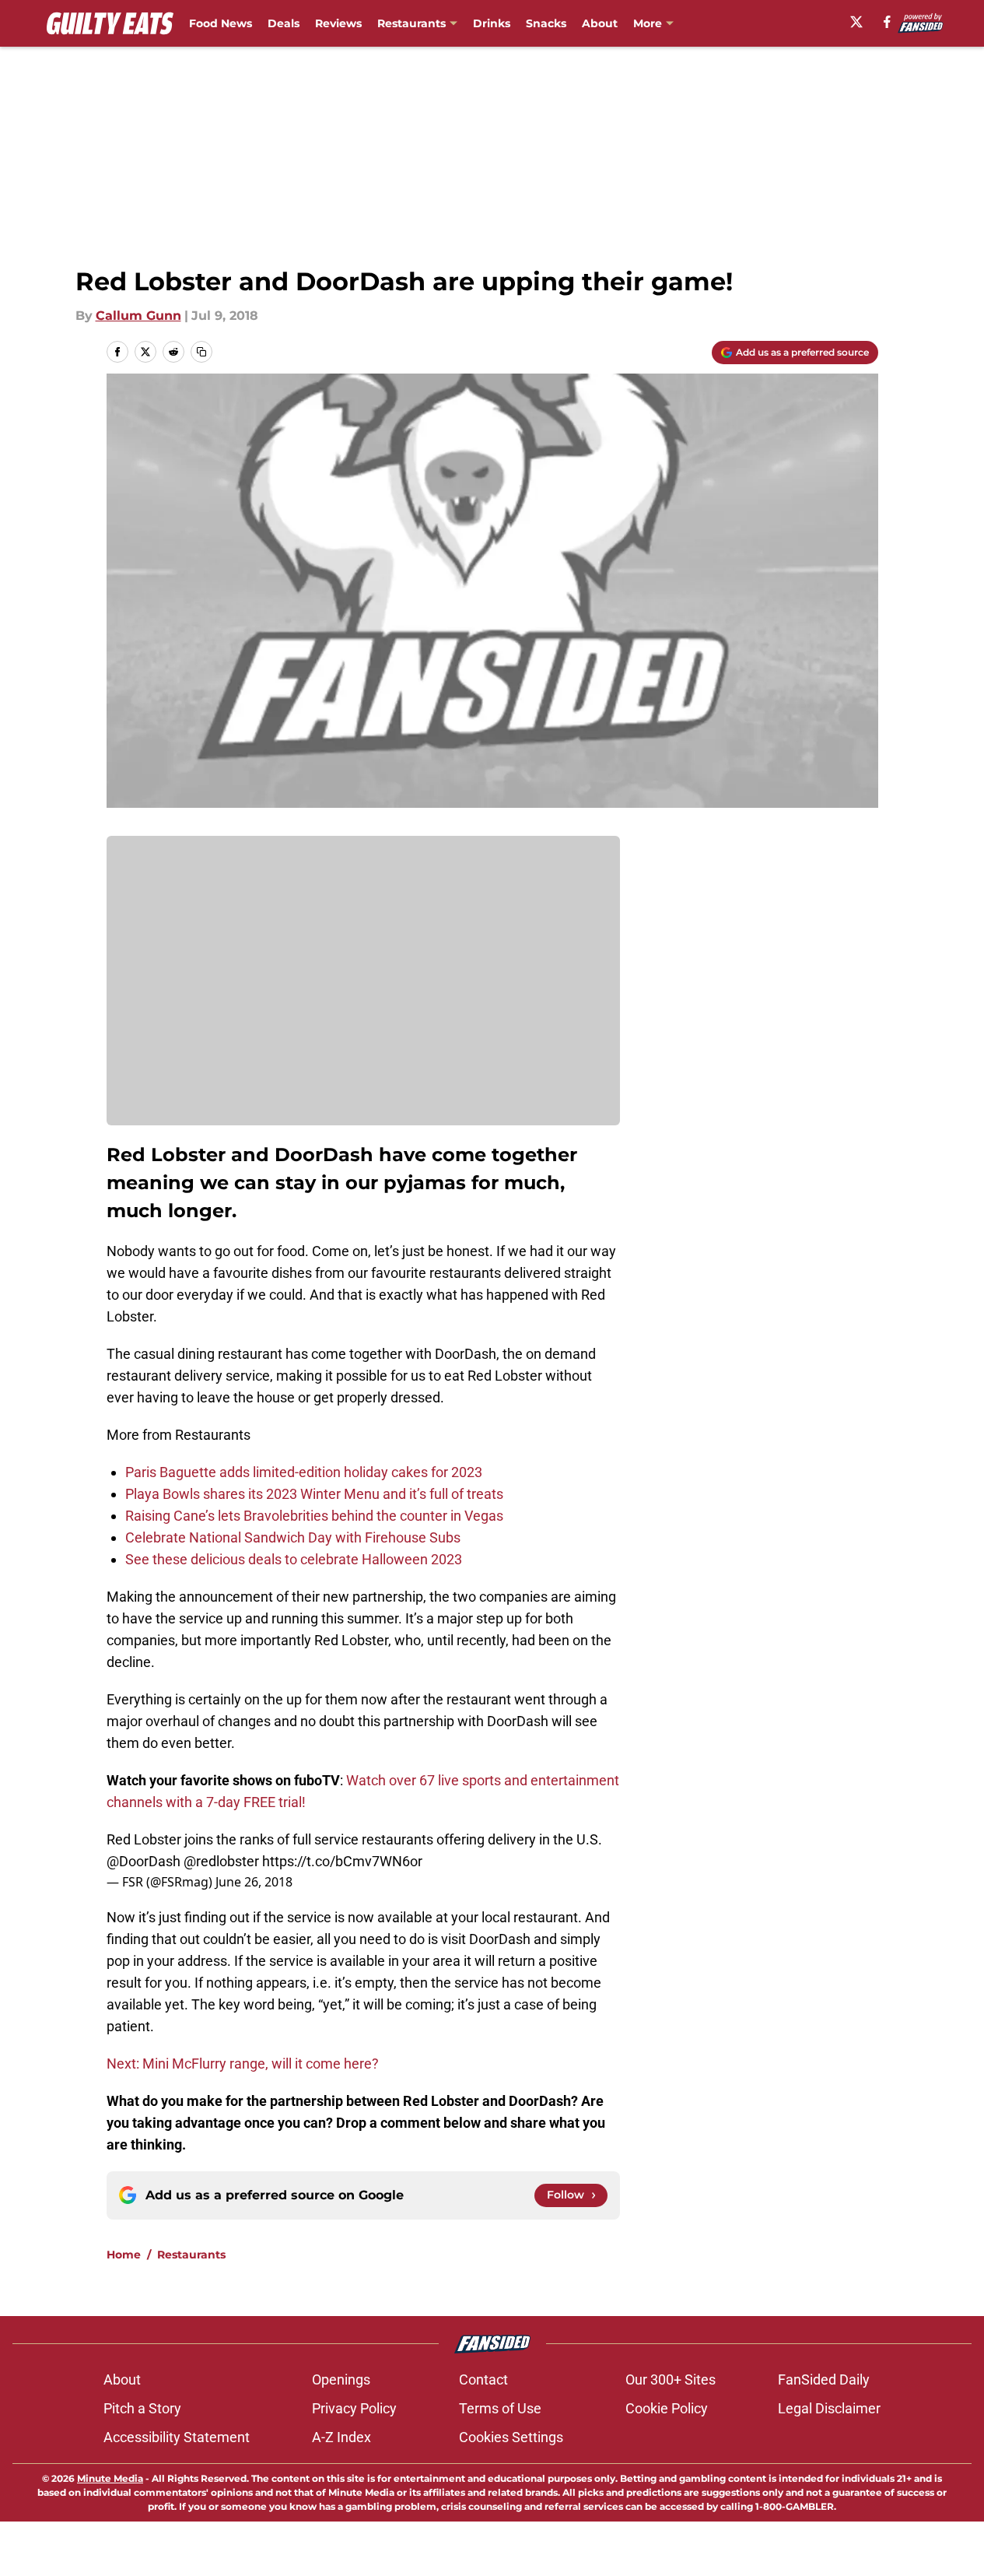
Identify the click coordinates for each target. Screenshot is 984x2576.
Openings (341, 2379)
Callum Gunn (138, 316)
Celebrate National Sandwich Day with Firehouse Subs (293, 1537)
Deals (284, 23)
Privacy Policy (354, 2408)
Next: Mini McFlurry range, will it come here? (243, 2064)
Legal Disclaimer (829, 2408)
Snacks (546, 23)
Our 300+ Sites (671, 2379)
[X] (856, 22)
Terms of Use (500, 2408)
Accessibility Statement (177, 2437)
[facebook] (887, 22)
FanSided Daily (824, 2379)
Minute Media (110, 2478)
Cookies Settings (511, 2437)
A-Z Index (341, 2437)
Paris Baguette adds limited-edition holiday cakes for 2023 (304, 1472)
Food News (221, 23)
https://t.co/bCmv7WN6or (342, 1861)
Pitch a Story (142, 2408)
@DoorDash (144, 1861)
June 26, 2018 (254, 1882)
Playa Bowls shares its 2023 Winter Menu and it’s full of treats (314, 1494)
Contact (483, 2379)
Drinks (492, 23)
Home (124, 2255)
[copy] (201, 352)
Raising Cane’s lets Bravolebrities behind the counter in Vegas (314, 1516)
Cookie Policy (667, 2408)
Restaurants (411, 23)
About (600, 23)
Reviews (338, 23)
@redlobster (221, 1861)
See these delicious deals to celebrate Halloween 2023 (294, 1559)
